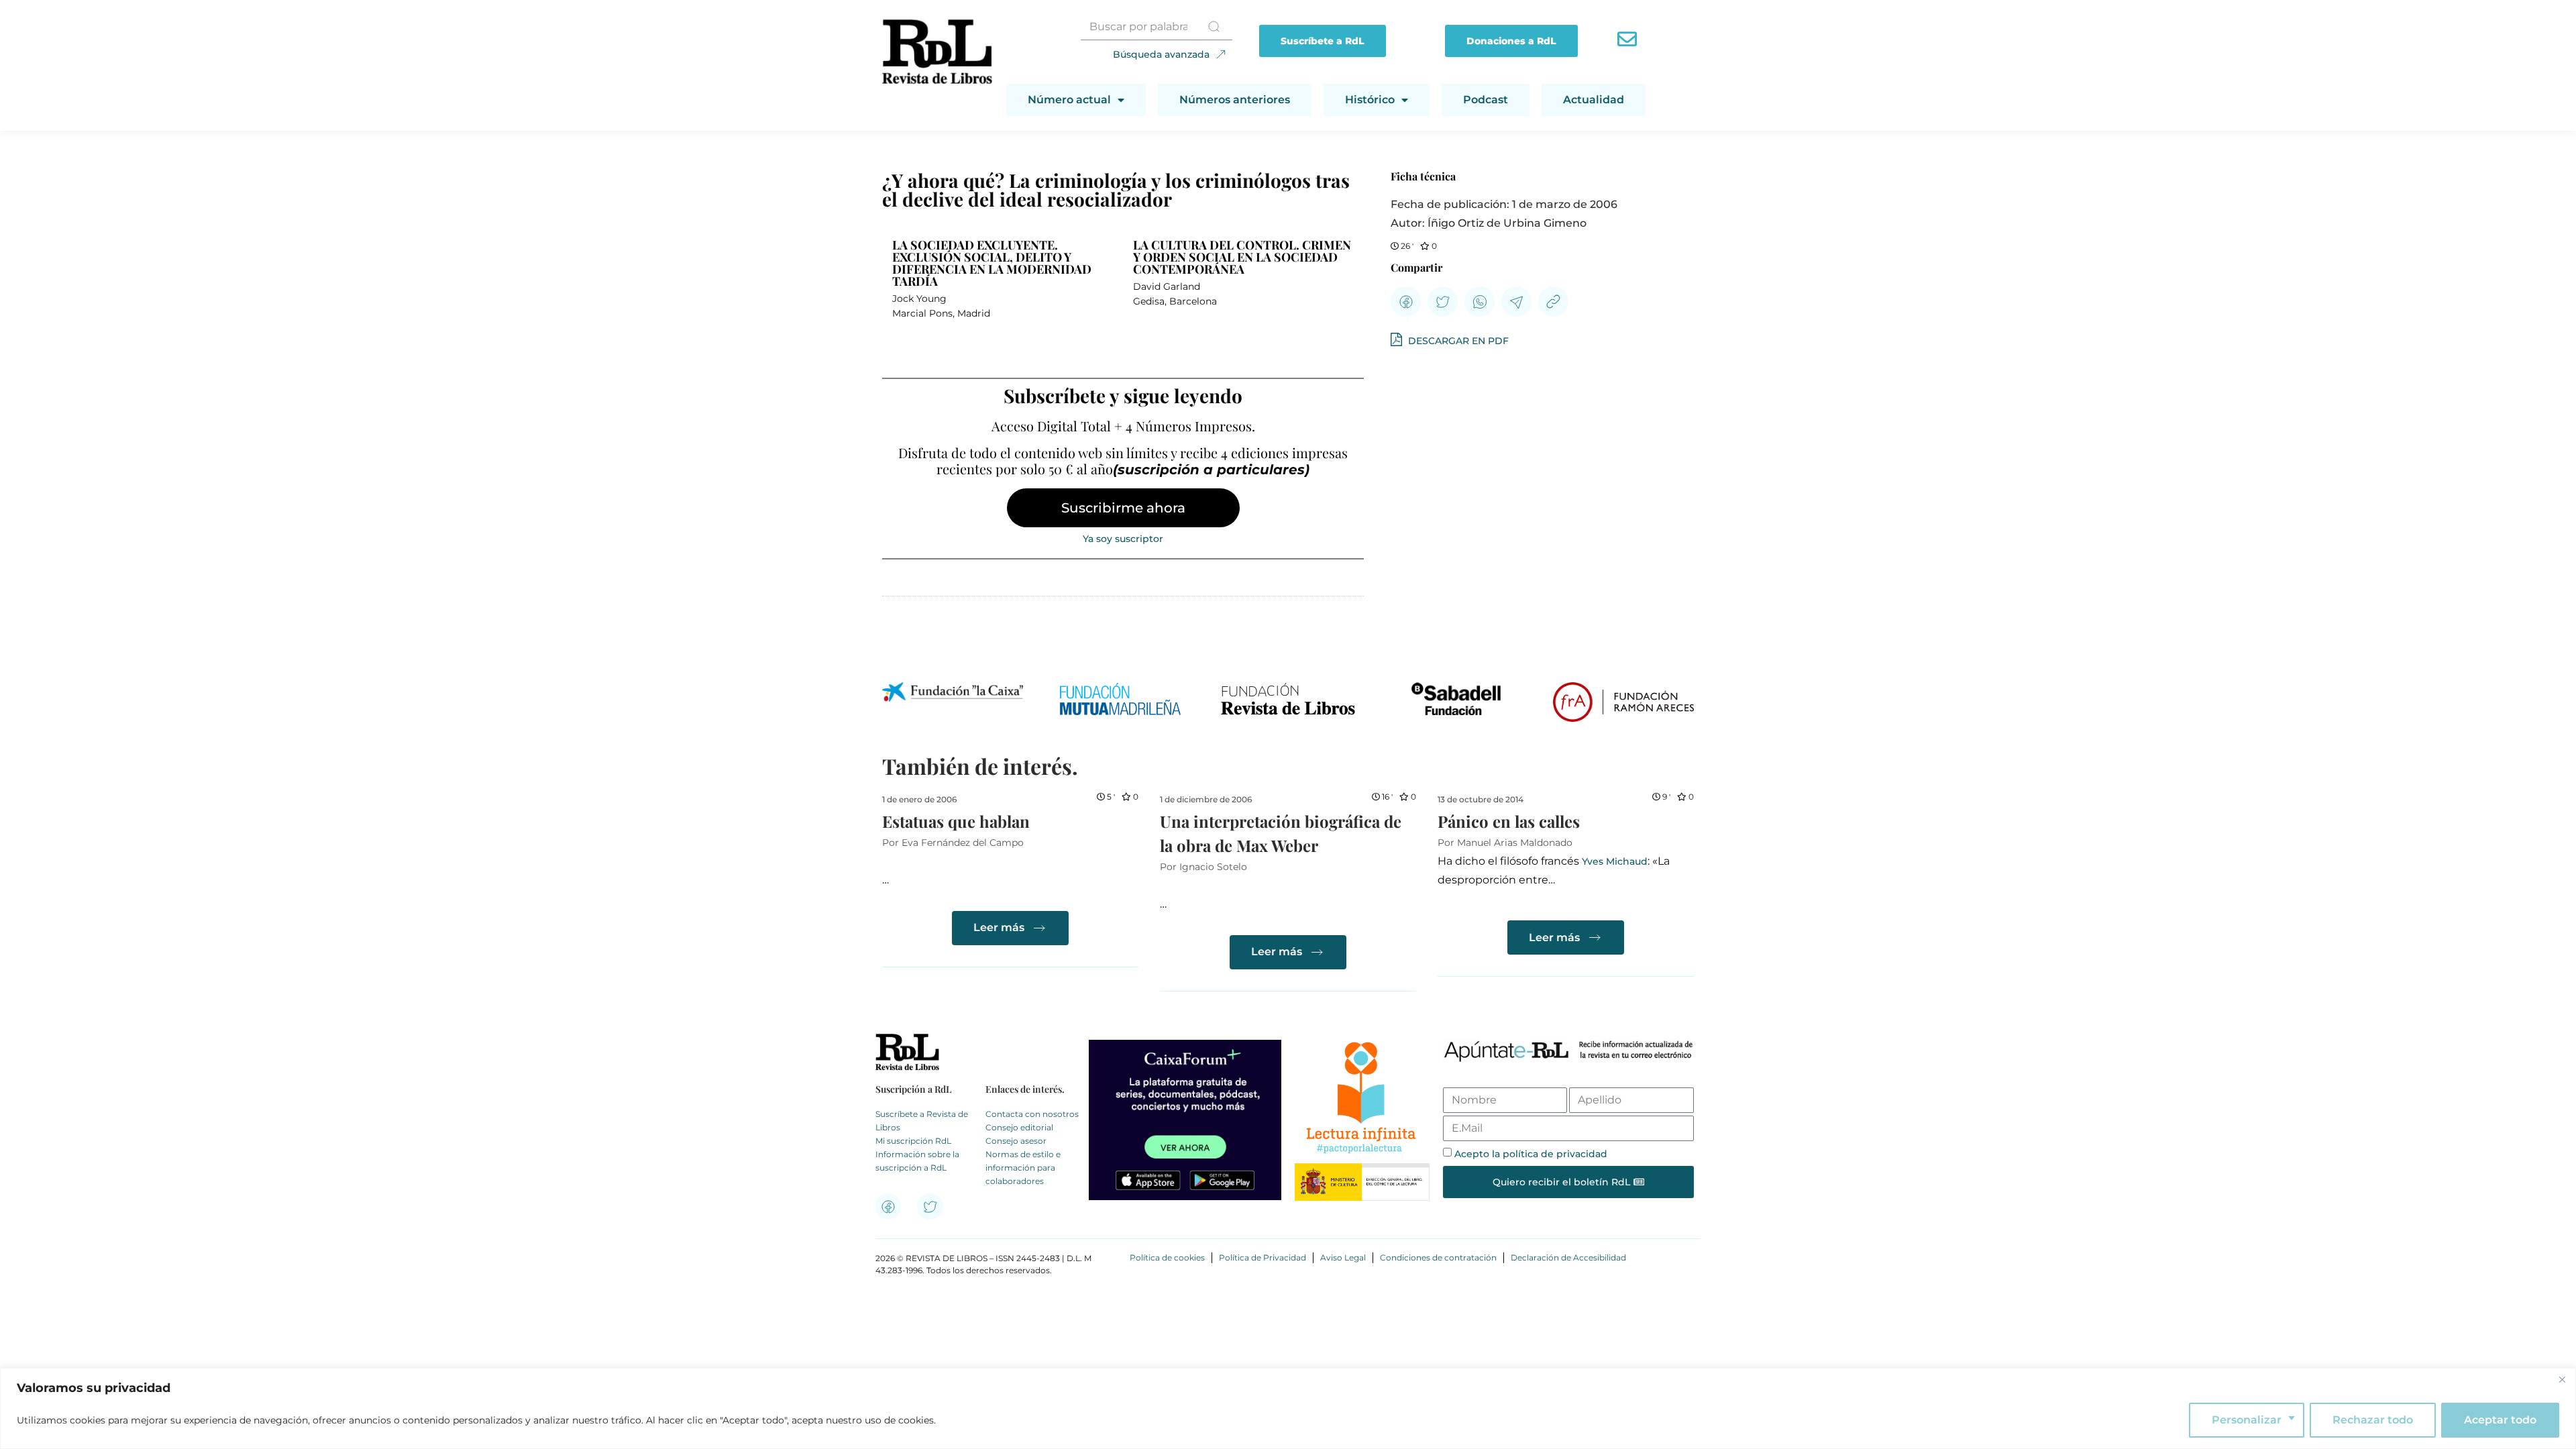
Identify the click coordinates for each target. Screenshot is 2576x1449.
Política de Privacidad (1263, 1257)
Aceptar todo (2500, 1420)
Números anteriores (1235, 100)
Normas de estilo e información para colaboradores (1023, 1168)
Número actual (1069, 100)
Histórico (1370, 100)
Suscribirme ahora (1123, 508)
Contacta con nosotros (1032, 1114)
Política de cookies (1167, 1257)
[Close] (2562, 1379)
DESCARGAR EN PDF (1457, 341)
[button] (1406, 302)
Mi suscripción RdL (913, 1141)
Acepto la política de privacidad (1531, 1154)
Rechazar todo (2373, 1420)
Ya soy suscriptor (1123, 539)
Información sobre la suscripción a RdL (917, 1161)
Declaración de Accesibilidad (1568, 1257)
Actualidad (1594, 100)
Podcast (1486, 100)
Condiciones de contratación (1438, 1257)
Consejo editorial (1019, 1127)
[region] (1288, 1408)
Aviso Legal (1343, 1257)
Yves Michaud (1615, 861)
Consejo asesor (1016, 1141)
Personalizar (2247, 1420)
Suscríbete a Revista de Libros (922, 1121)
